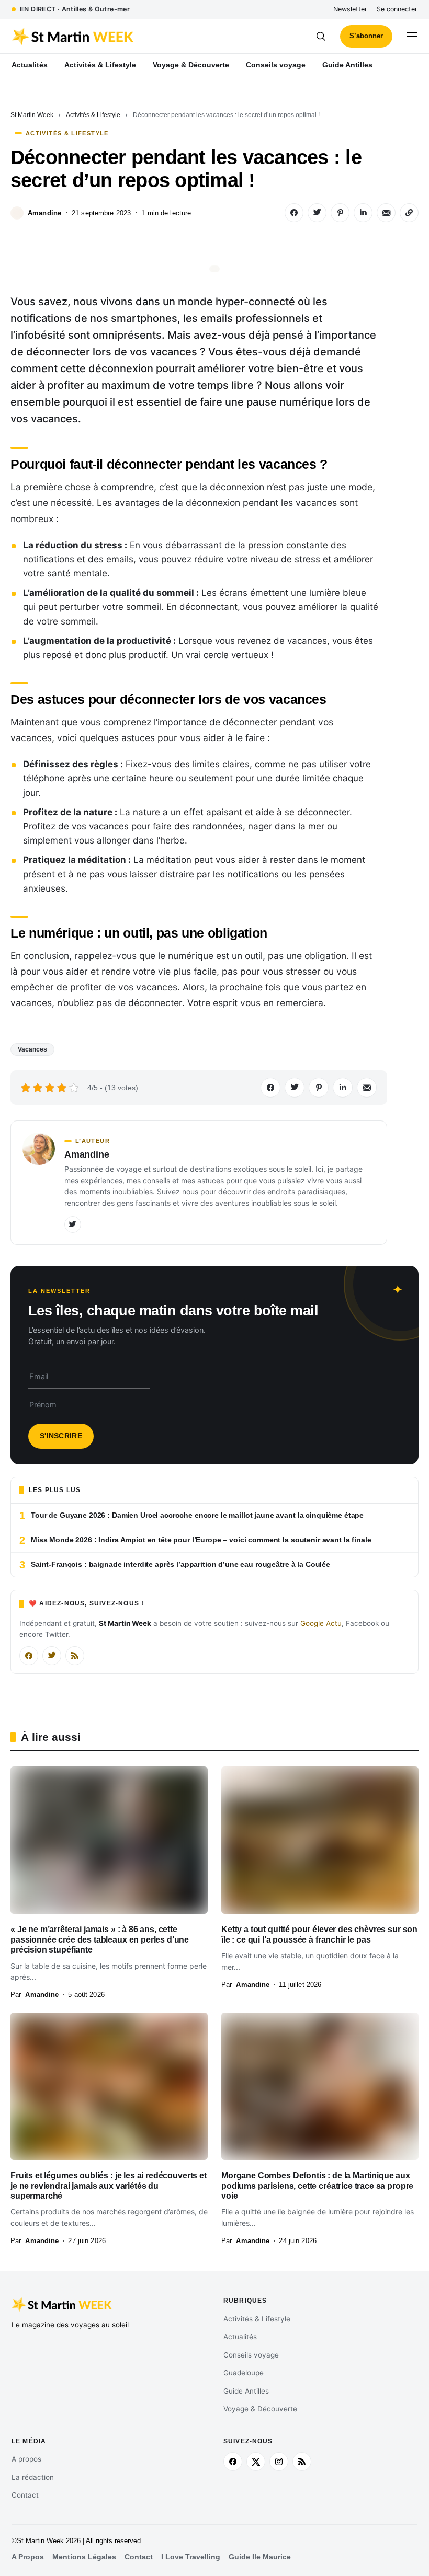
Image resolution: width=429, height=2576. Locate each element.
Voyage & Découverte (260, 2409)
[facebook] (233, 2462)
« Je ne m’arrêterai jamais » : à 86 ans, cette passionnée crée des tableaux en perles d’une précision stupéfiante (100, 1939)
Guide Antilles (246, 2391)
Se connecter (397, 9)
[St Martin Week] (113, 37)
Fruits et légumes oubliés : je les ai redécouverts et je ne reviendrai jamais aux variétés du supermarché (109, 2186)
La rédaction (33, 2477)
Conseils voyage (251, 2355)
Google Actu (321, 1623)
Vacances (32, 1049)
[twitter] (256, 2462)
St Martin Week (32, 115)
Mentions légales (84, 2557)
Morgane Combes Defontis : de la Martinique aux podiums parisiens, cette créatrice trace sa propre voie (317, 2186)
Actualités (240, 2337)
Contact (25, 2495)
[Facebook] (29, 1656)
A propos (26, 2459)
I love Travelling (191, 2557)
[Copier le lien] (409, 213)
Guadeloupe (244, 2373)
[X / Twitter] (52, 1656)
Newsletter (350, 9)
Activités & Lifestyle (93, 115)
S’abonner (366, 36)
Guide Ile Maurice (260, 2557)
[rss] (302, 2462)
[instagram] (279, 2462)
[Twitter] (73, 1225)
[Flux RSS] (75, 1656)
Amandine (44, 213)
